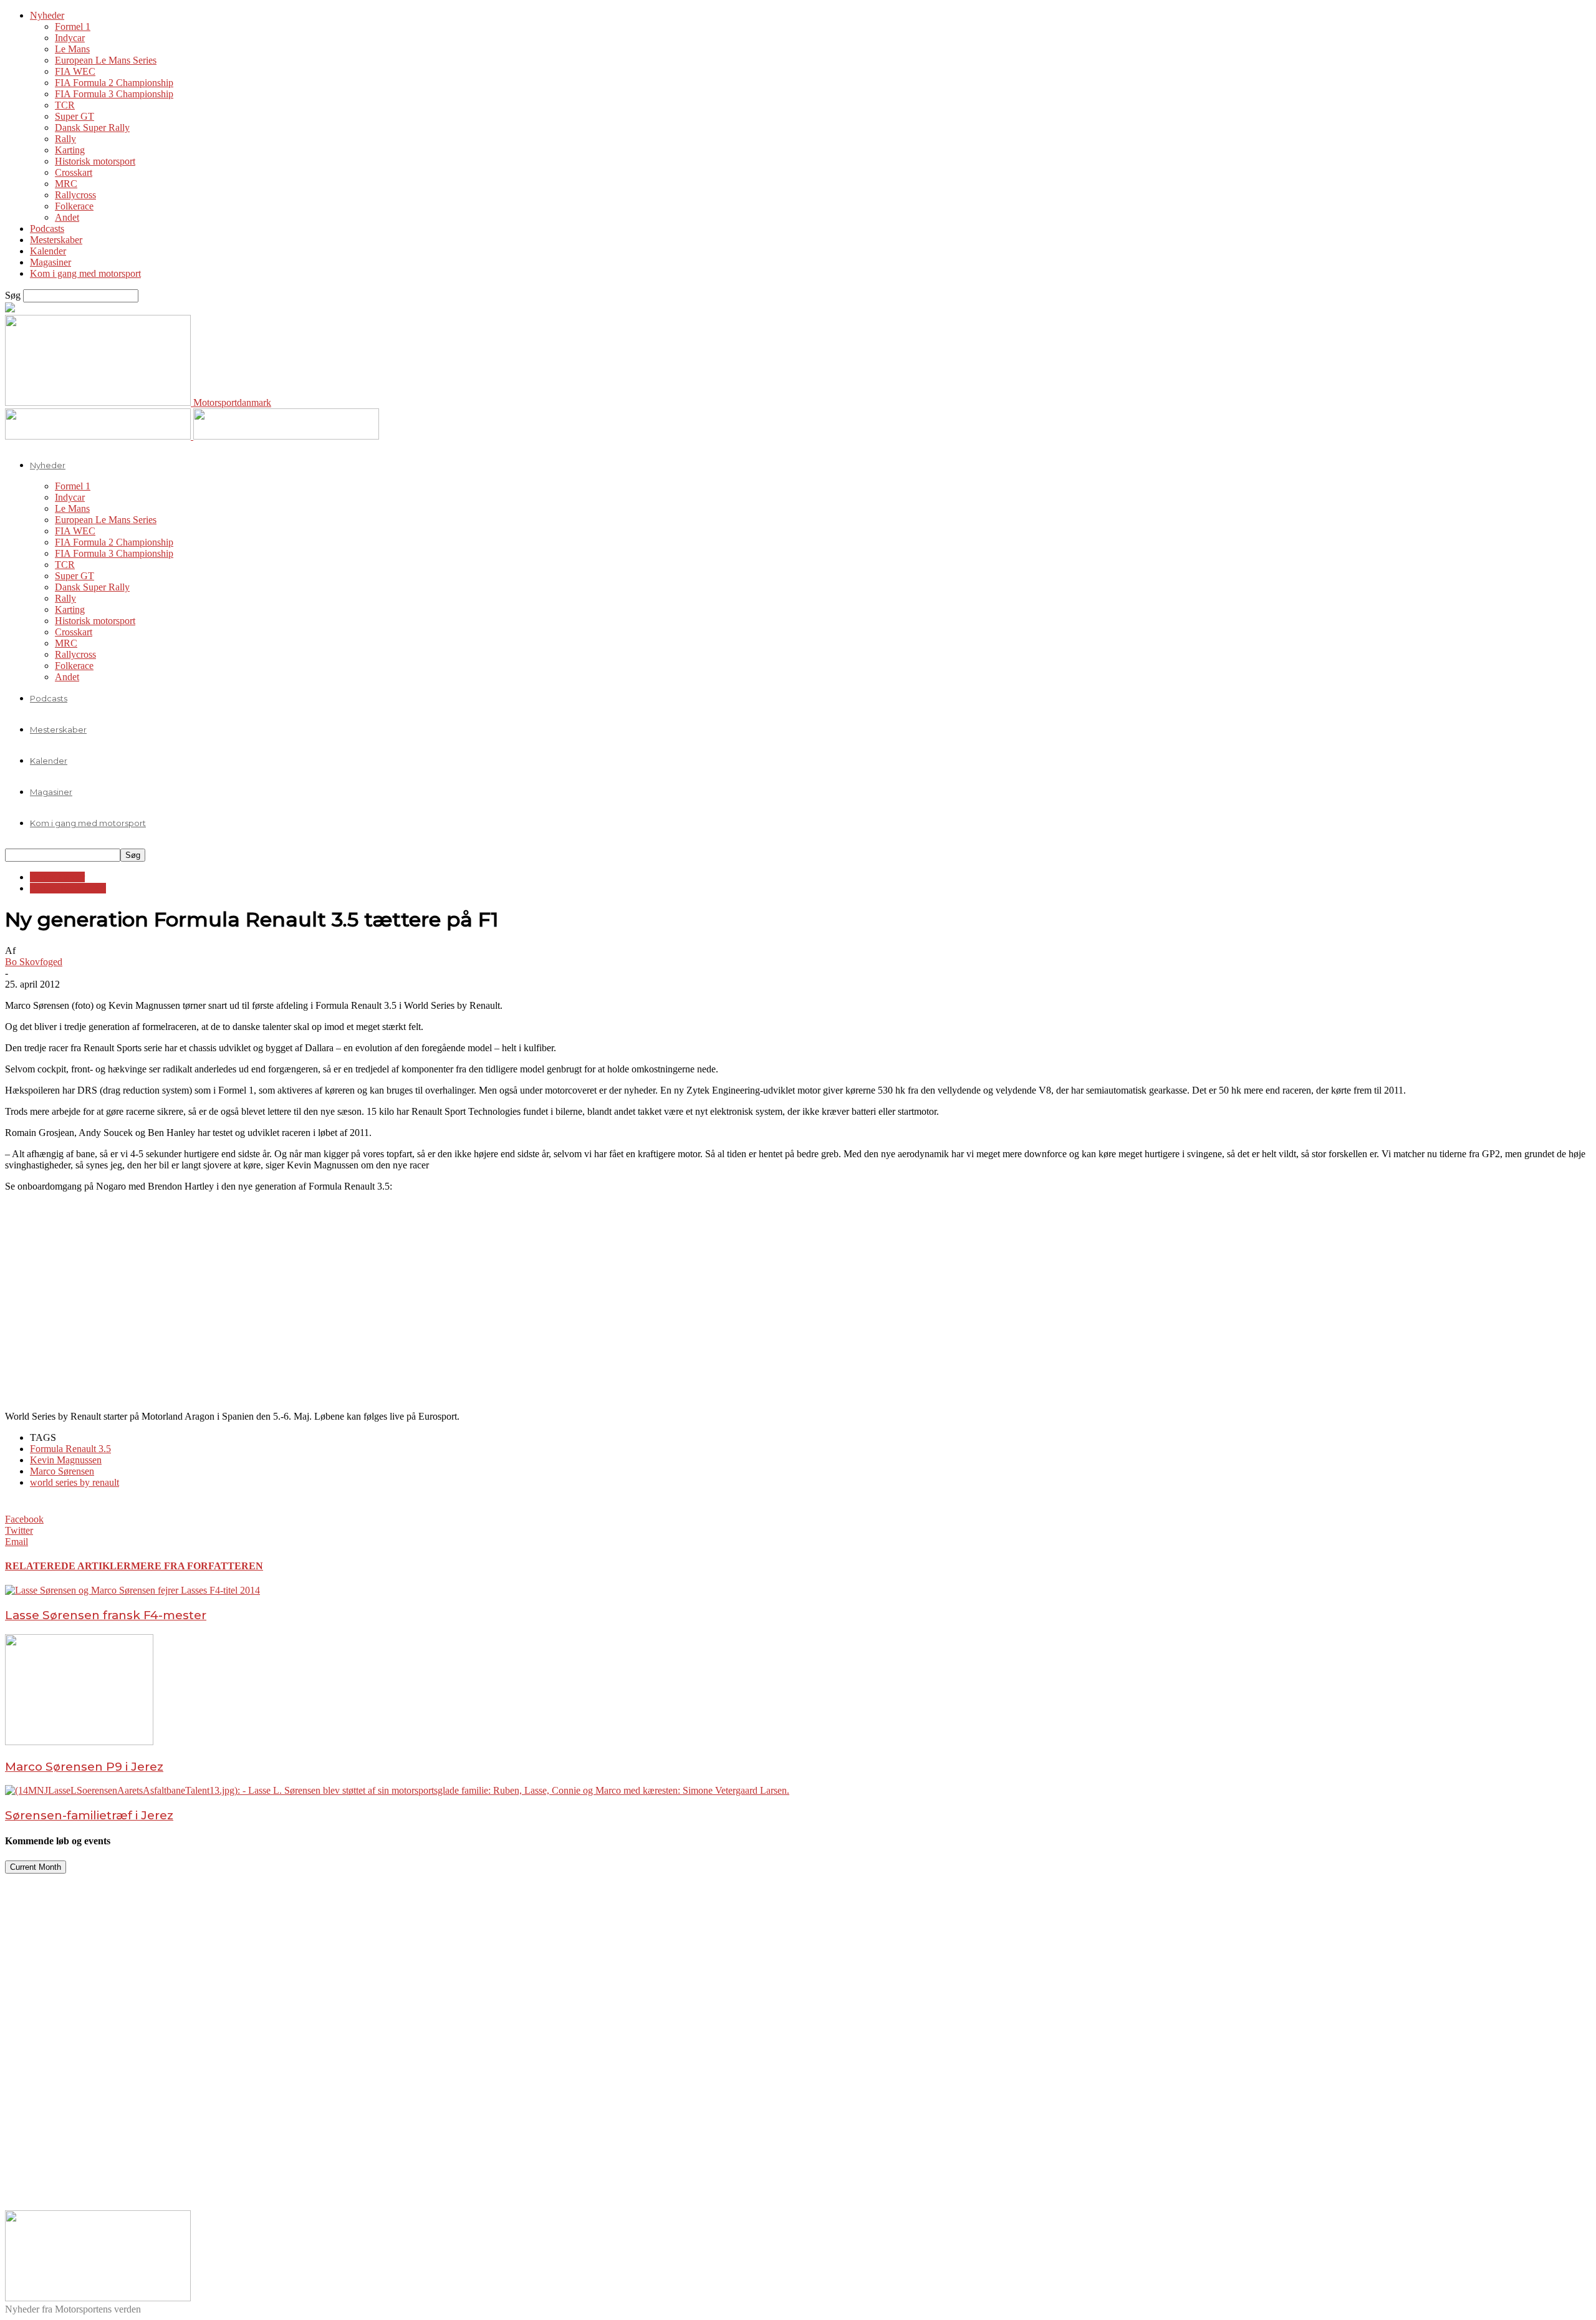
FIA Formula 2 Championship (114, 83)
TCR (65, 105)
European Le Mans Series (106, 60)
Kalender (48, 251)
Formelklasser (57, 877)
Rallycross (75, 195)
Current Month (36, 1867)
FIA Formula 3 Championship (114, 94)
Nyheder (47, 15)
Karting (70, 150)
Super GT (75, 116)
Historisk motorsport (95, 161)
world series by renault (75, 1482)
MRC (66, 184)
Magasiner (50, 262)
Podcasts (47, 229)
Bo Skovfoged (34, 962)
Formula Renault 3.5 (70, 1449)
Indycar (70, 38)
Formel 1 (73, 26)
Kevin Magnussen (66, 1460)
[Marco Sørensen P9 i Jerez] (79, 1742)
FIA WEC (75, 71)
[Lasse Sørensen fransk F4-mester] (132, 1590)
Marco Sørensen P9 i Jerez (84, 1767)
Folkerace (74, 206)
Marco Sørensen (62, 1471)
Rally (65, 139)
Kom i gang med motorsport (85, 273)
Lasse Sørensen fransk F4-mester (106, 1615)
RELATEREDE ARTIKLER (68, 1566)
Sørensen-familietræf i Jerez (89, 1815)
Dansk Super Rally (92, 128)
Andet (67, 217)
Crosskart (74, 172)
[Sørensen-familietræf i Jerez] (397, 1790)
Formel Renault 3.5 (68, 888)
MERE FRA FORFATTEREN (197, 1566)
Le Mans (72, 49)
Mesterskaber (56, 240)
